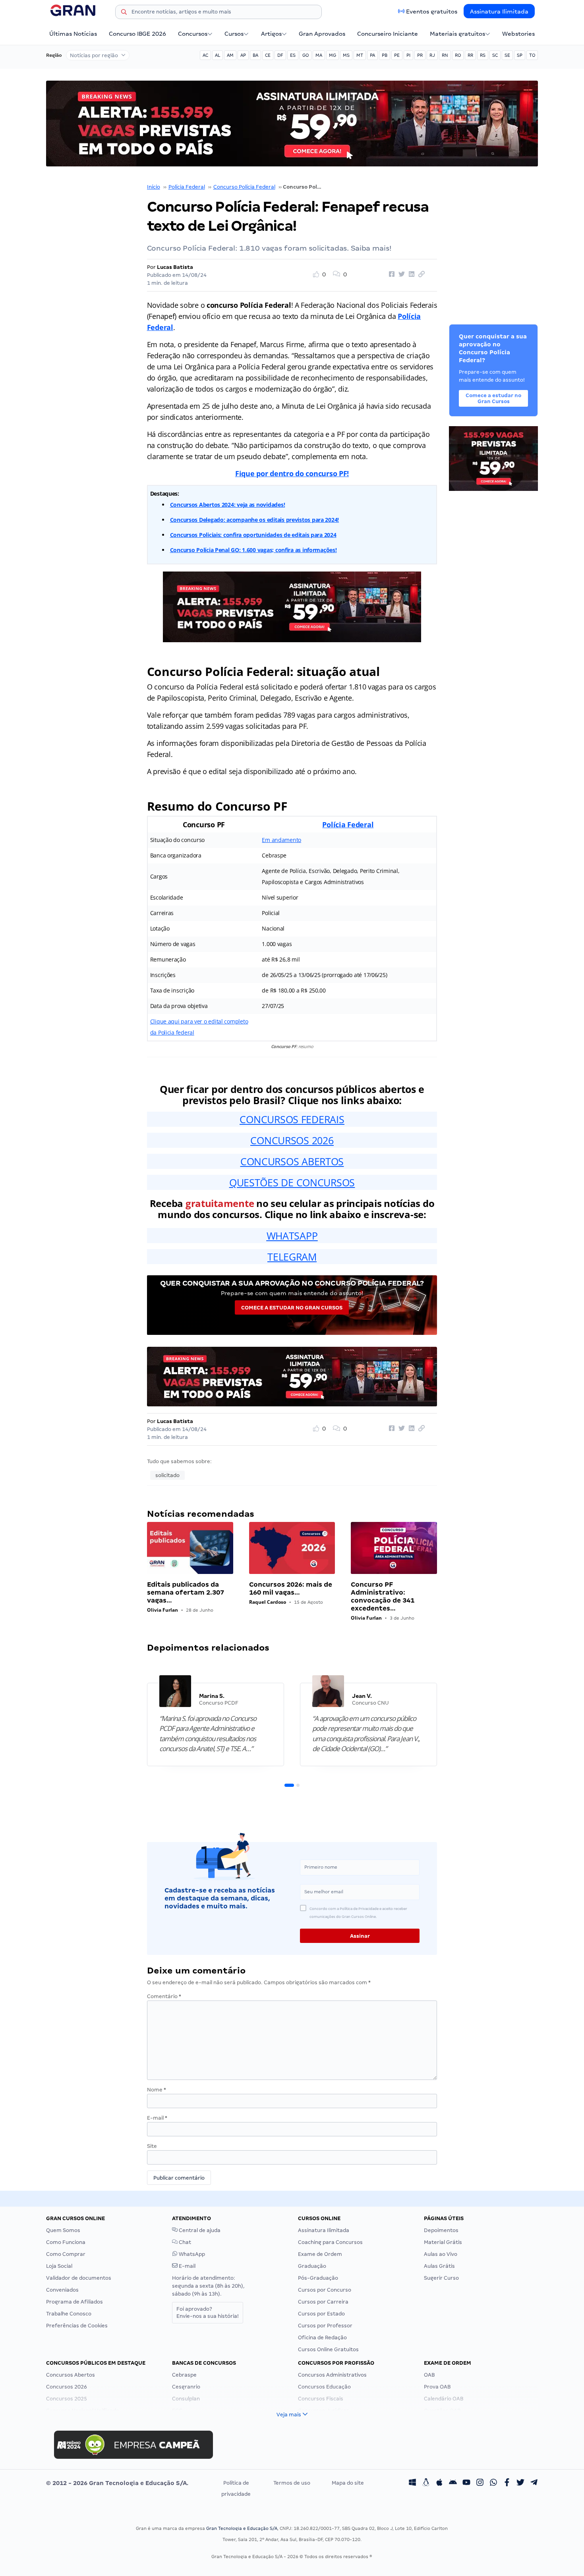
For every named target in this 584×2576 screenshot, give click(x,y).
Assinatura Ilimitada (499, 12)
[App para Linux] (426, 2483)
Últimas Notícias (73, 34)
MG (333, 55)
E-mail (157, 2118)
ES (293, 55)
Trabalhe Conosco (69, 2314)
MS (346, 55)
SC (495, 55)
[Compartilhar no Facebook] (391, 274)
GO (306, 55)
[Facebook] (507, 2483)
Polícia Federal (187, 187)
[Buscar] (124, 13)
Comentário (164, 1996)
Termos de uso (292, 2483)
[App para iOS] (439, 2483)
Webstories (518, 34)
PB (385, 55)
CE (268, 55)
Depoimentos (441, 2230)
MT (360, 55)
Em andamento (281, 840)
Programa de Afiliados (74, 2302)
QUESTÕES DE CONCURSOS (292, 1182)
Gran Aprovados (322, 34)
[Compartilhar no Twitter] (400, 274)
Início (154, 187)
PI (408, 55)
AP (243, 55)
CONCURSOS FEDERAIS (292, 1119)
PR (420, 55)
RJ (432, 55)
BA (255, 55)
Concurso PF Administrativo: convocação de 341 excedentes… (383, 1596)
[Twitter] (520, 2483)
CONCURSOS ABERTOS (292, 1161)
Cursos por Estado (321, 2314)
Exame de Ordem (320, 2254)
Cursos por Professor (325, 2326)
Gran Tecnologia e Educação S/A (242, 2528)
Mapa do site (348, 2483)
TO (532, 55)
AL (218, 55)
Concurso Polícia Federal (244, 187)
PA (372, 55)
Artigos (271, 34)
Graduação (312, 2266)
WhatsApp (191, 2254)
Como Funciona (66, 2242)
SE (507, 55)
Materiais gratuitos (457, 34)
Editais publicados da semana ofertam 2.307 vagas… (186, 1592)
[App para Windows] (412, 2483)
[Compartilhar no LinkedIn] (410, 274)
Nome (157, 2090)
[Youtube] (466, 2483)
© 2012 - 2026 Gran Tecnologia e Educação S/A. (117, 2483)
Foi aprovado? (208, 2312)
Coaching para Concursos (330, 2242)
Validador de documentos (79, 2278)
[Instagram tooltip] (480, 2483)
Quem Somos (63, 2230)
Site (152, 2146)
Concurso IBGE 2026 (137, 34)
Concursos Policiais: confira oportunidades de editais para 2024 (253, 535)
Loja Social (59, 2266)
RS (483, 55)
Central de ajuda (199, 2230)
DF (280, 55)
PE (397, 55)
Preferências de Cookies (77, 2326)
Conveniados (62, 2290)
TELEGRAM (292, 1257)
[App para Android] (453, 2483)
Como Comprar (66, 2254)
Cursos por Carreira (323, 2302)
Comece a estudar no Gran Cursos (292, 1308)
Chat (184, 2242)
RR (470, 55)
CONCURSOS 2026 (292, 1140)
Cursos (234, 34)
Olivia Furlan (162, 1610)
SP (520, 55)
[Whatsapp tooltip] (493, 2483)
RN (445, 55)
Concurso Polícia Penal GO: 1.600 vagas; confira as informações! (253, 550)
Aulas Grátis (439, 2266)
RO (458, 55)
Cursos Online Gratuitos (328, 2349)
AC (205, 55)
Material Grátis (443, 2242)
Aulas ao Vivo (441, 2254)
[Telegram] (534, 2483)
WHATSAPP (292, 1236)
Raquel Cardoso (268, 1602)
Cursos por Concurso (325, 2290)
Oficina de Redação (322, 2338)
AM (230, 55)
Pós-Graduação (318, 2278)
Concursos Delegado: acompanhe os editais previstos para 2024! (255, 520)
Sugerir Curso (441, 2278)
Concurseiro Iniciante (388, 34)
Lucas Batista (175, 267)
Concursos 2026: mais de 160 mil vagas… (291, 1588)
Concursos (193, 34)
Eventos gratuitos (432, 12)
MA (319, 55)
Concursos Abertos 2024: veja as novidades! (228, 505)
